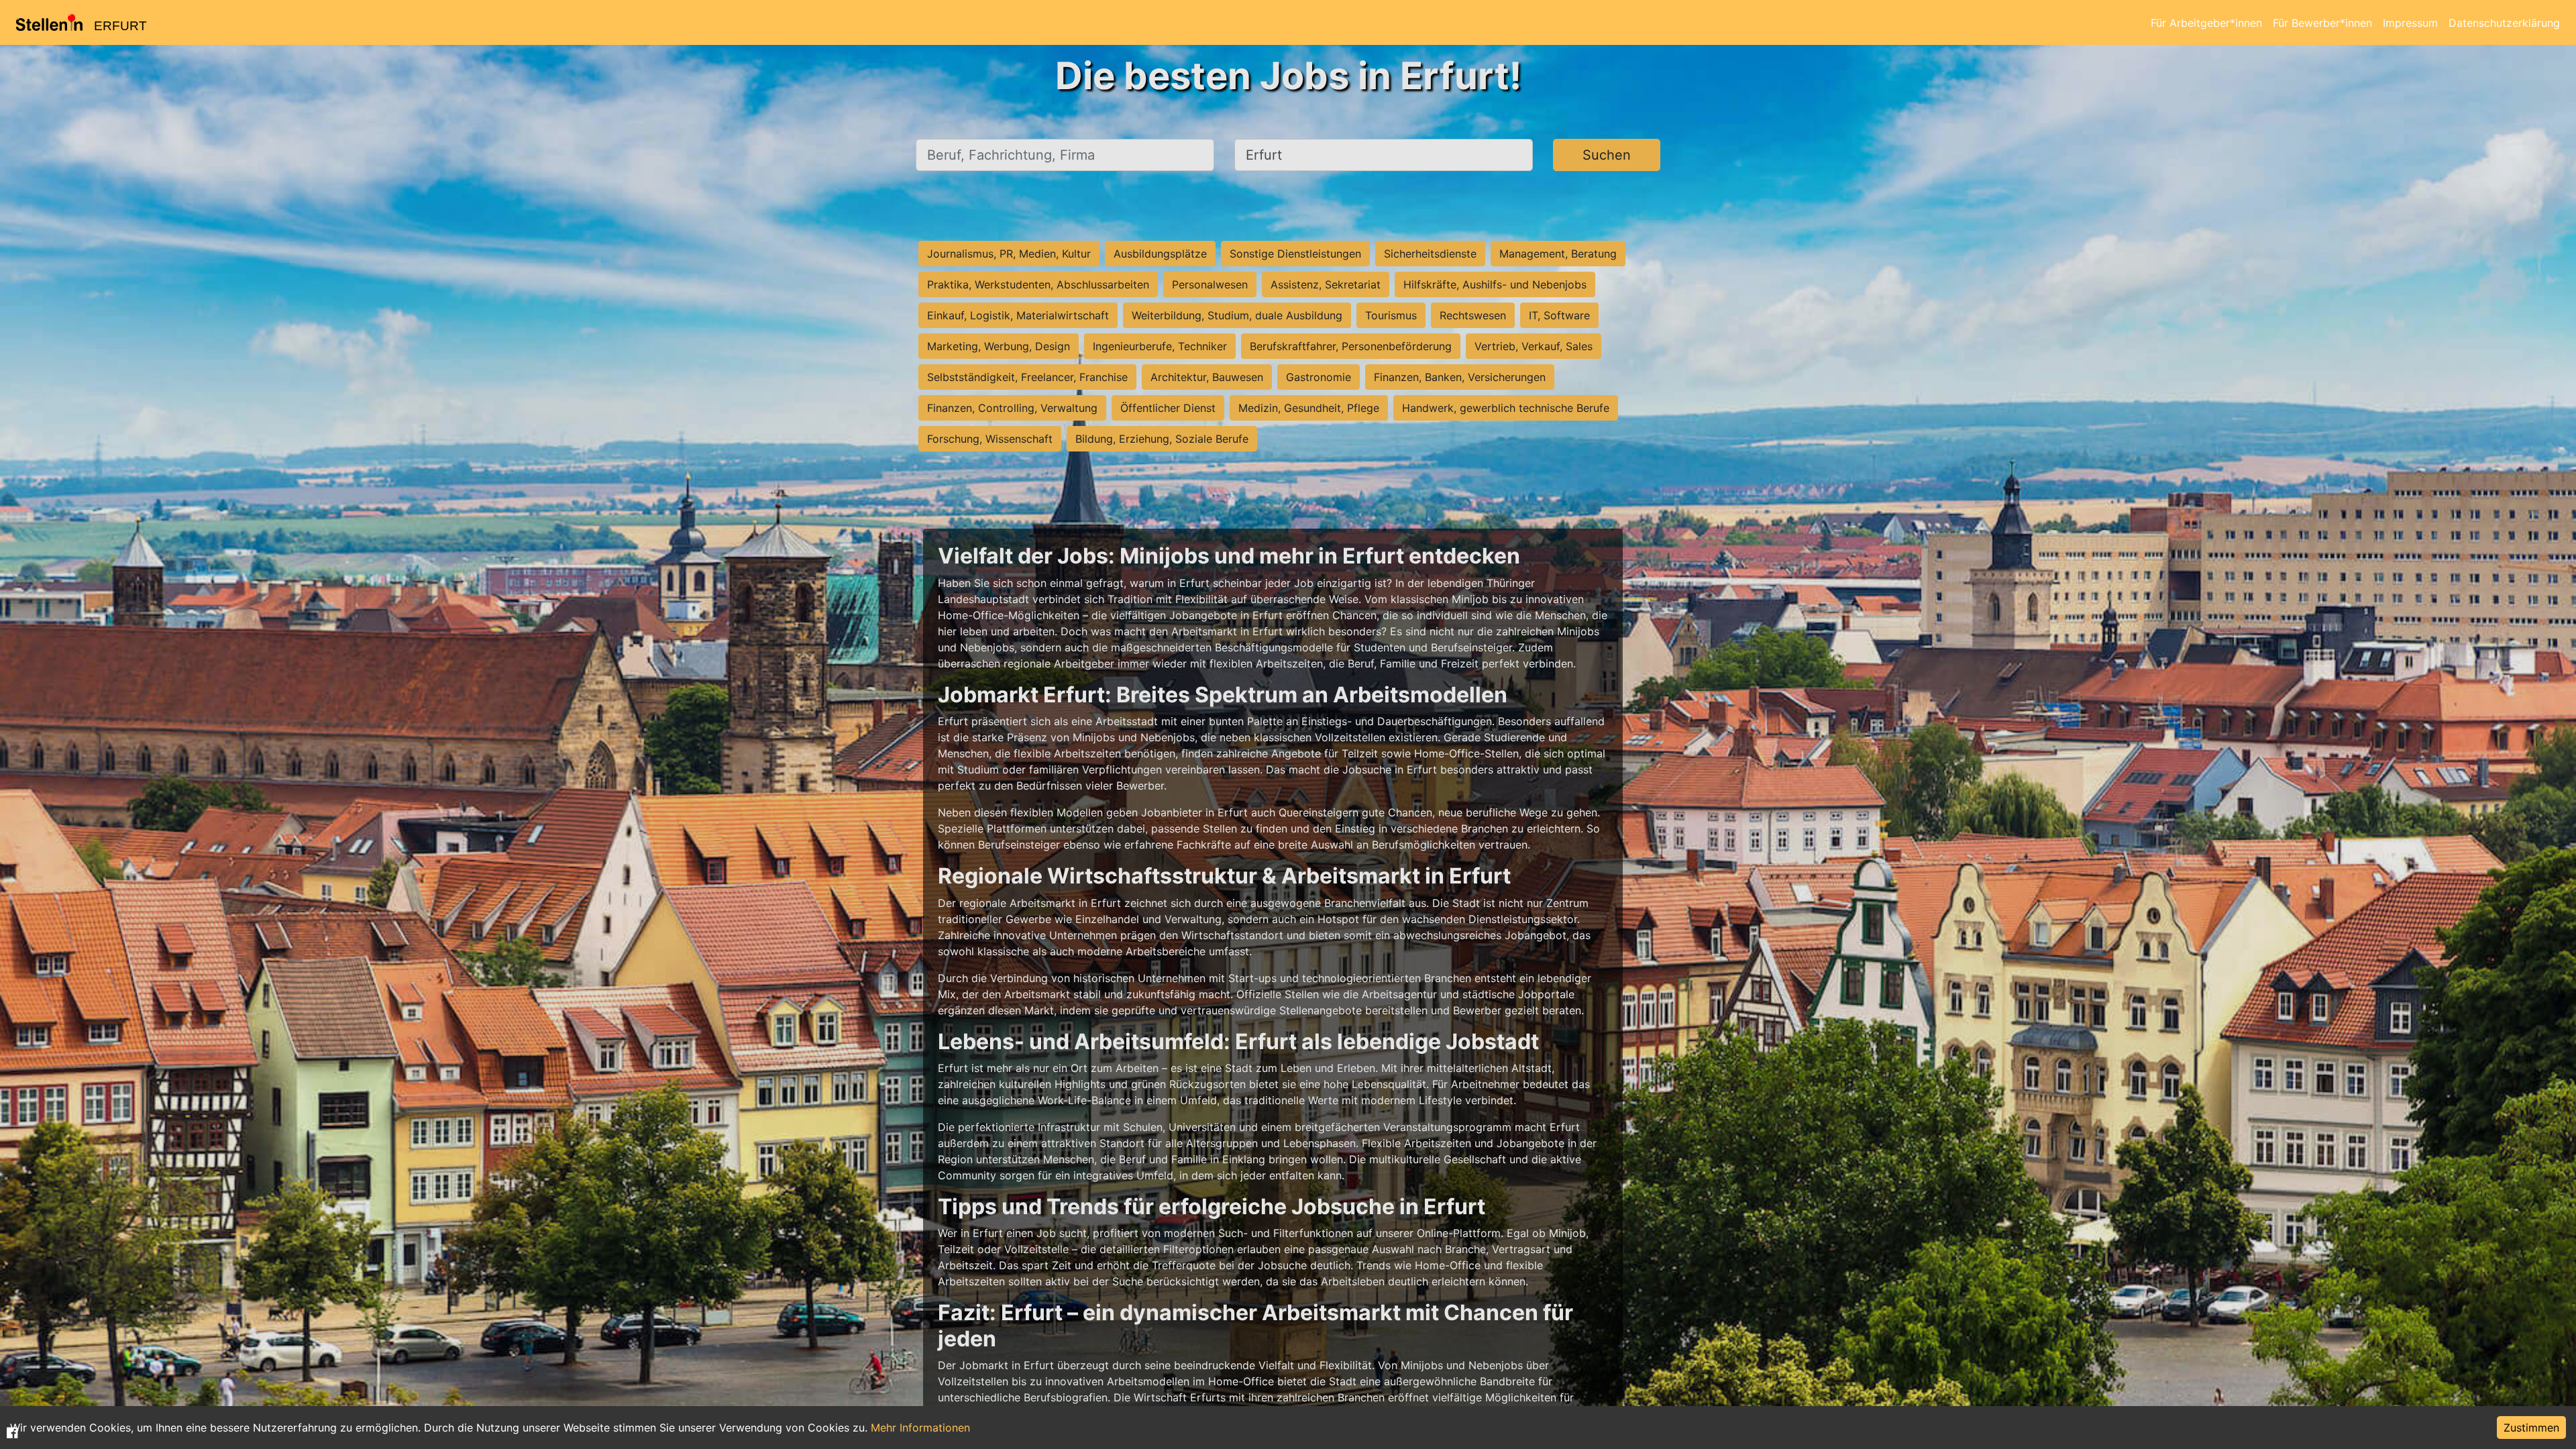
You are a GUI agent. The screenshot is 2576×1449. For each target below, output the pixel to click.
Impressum (2410, 23)
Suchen (1607, 155)
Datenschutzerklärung (2504, 23)
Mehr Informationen (920, 1428)
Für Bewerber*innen (2322, 23)
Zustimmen (2531, 1428)
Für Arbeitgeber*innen (2206, 23)
